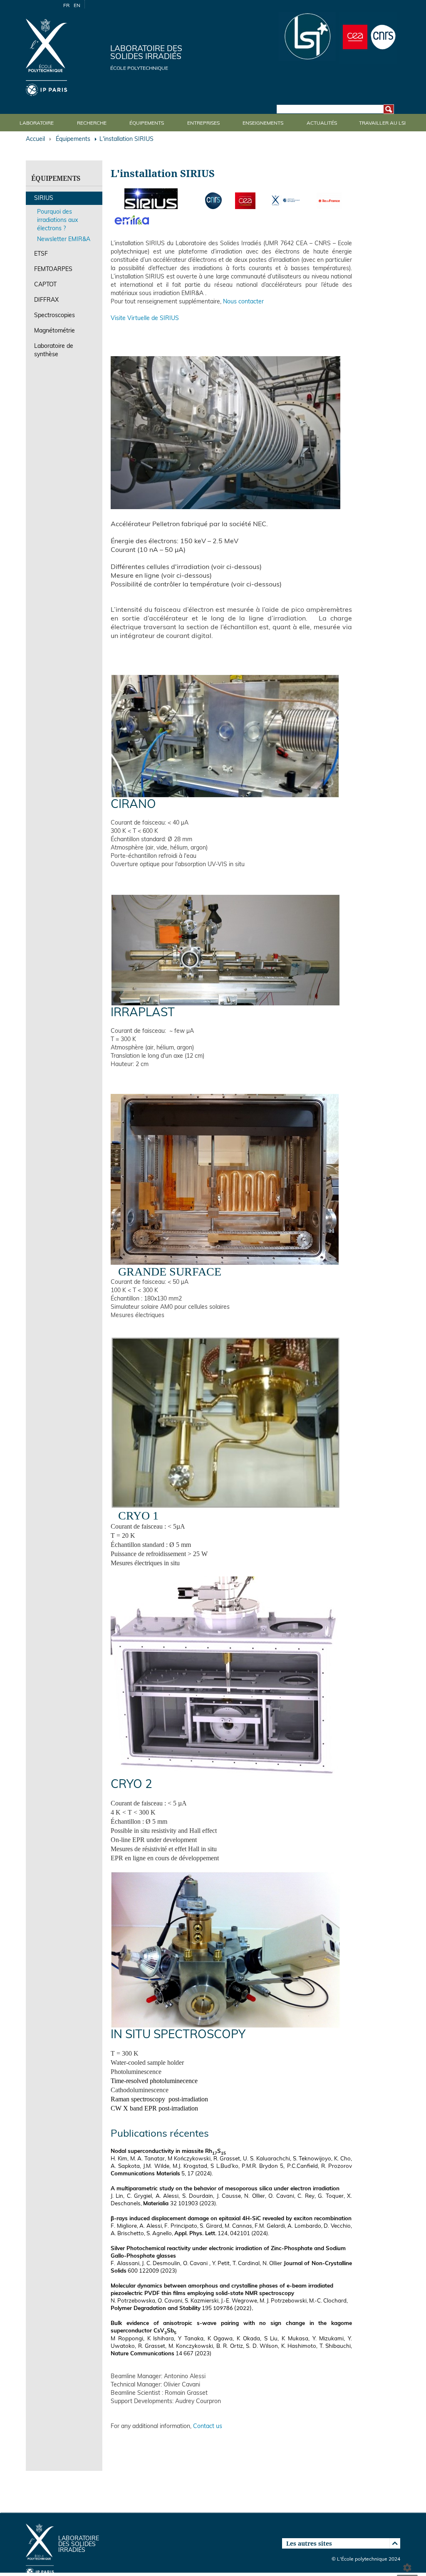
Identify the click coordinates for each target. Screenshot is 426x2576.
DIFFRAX (46, 300)
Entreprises (203, 123)
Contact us (208, 2427)
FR (66, 6)
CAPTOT (45, 285)
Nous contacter (243, 302)
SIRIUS (44, 198)
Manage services (407, 2566)
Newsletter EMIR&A (64, 240)
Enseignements (263, 123)
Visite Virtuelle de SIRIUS (145, 319)
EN (77, 6)
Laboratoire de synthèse (54, 351)
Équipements (147, 123)
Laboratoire (37, 123)
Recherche (92, 123)
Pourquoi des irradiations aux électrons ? (57, 220)
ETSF (41, 254)
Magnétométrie (54, 331)
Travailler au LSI (382, 123)
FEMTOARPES (53, 270)
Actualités (322, 123)
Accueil (35, 139)
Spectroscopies (54, 316)
